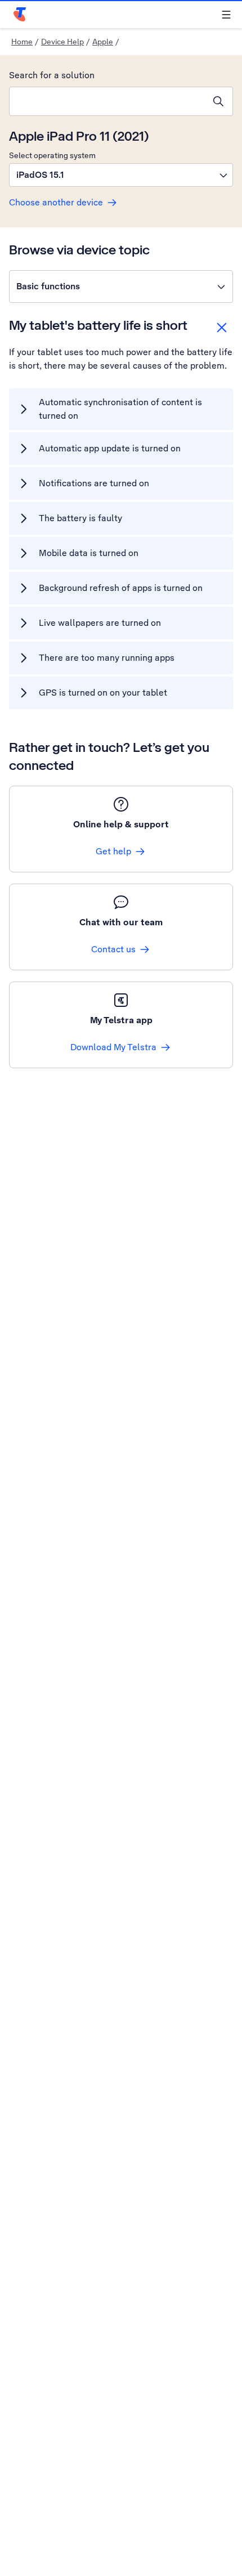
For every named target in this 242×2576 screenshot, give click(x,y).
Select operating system (52, 155)
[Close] (222, 328)
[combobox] (107, 101)
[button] (121, 175)
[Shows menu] (226, 15)
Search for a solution (52, 75)
